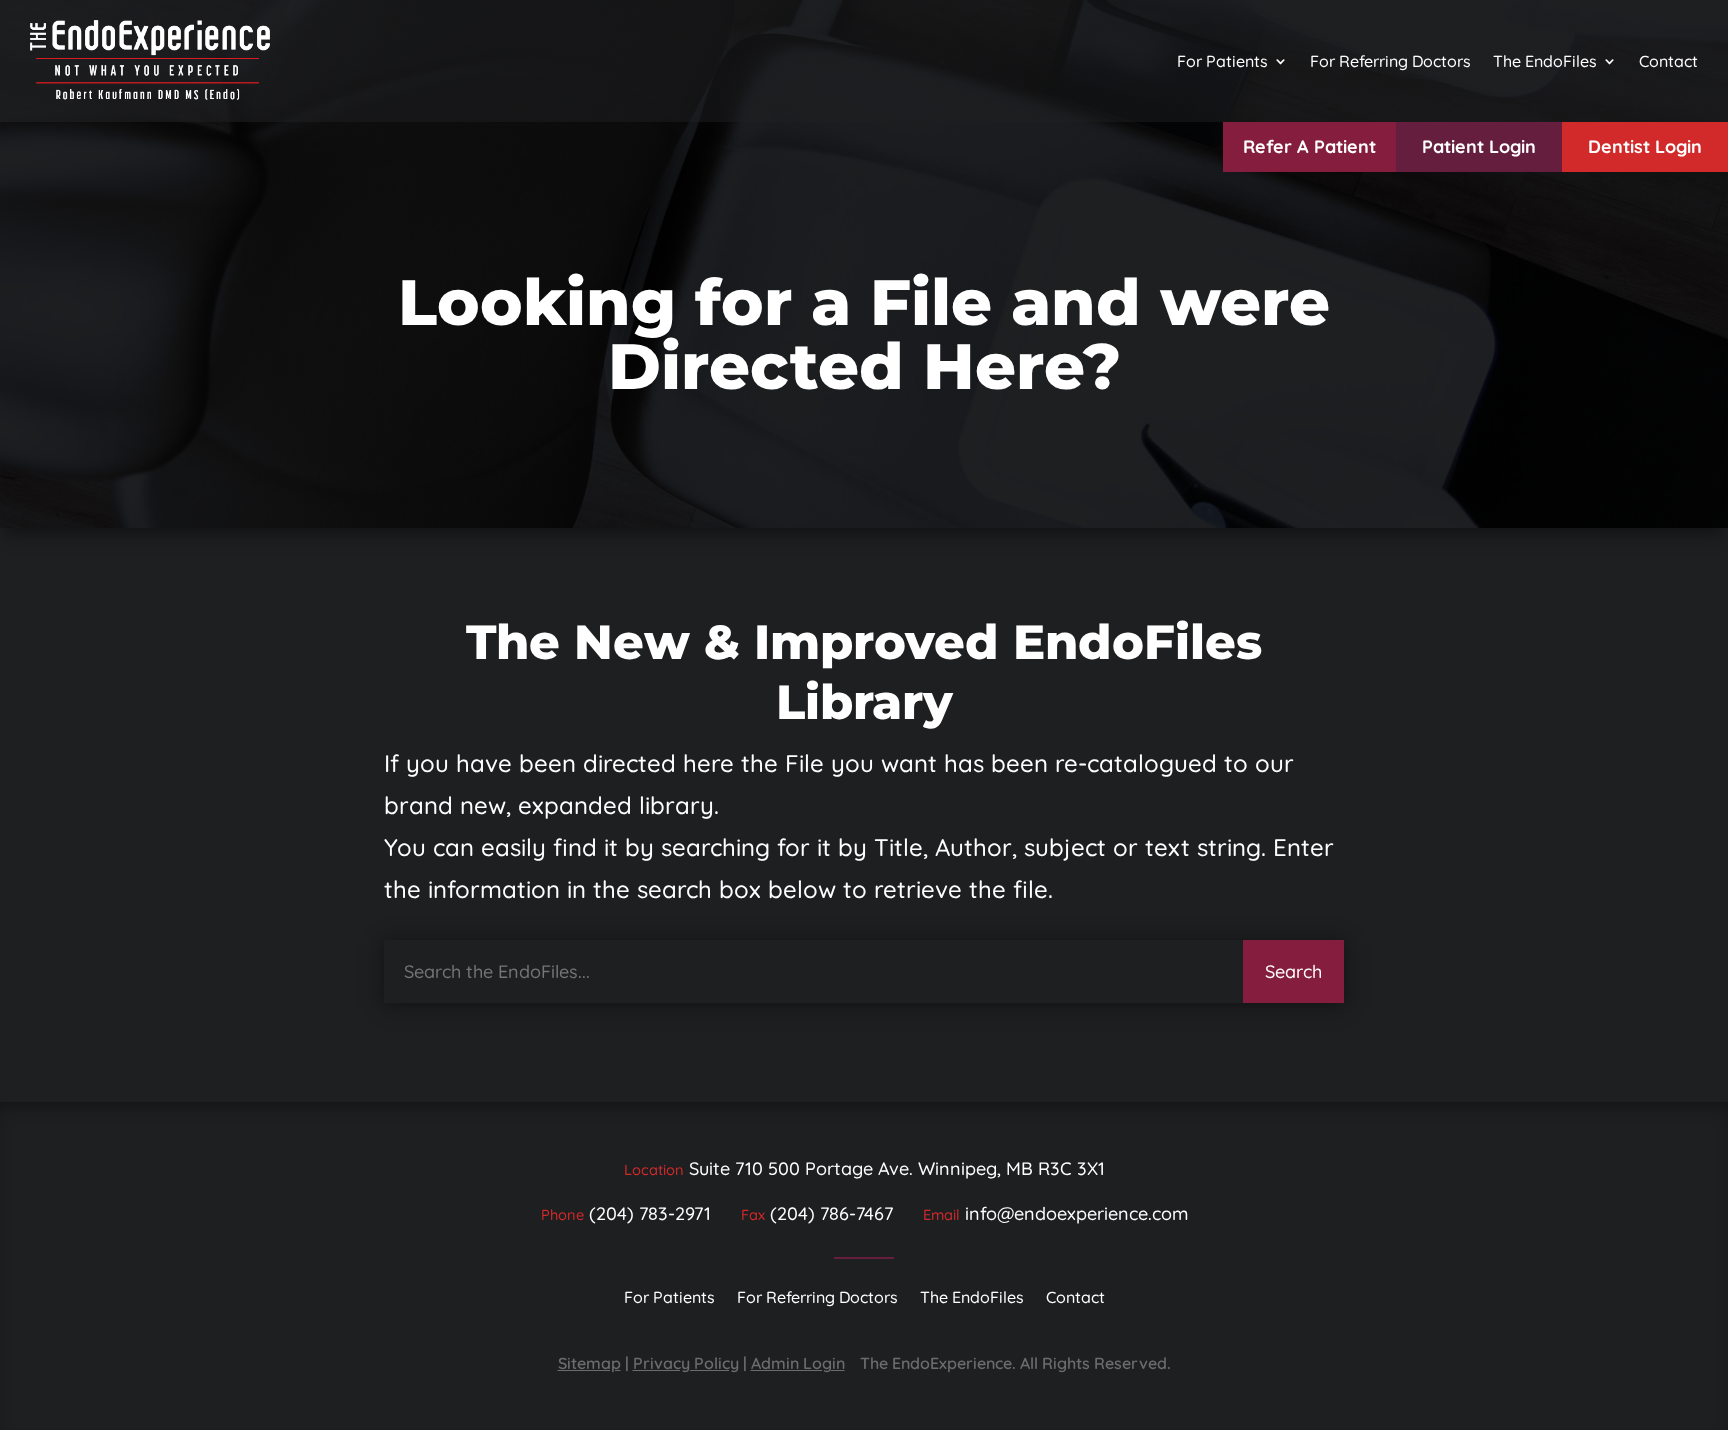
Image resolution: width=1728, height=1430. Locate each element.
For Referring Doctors (1390, 61)
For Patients (1222, 61)
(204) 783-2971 (650, 1213)
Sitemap (589, 1363)
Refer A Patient (1309, 146)
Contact (1668, 61)
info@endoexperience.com (1076, 1213)
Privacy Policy (686, 1363)
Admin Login (798, 1363)
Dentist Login (1645, 146)
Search (1293, 971)
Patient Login (1479, 146)
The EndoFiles (1545, 61)
